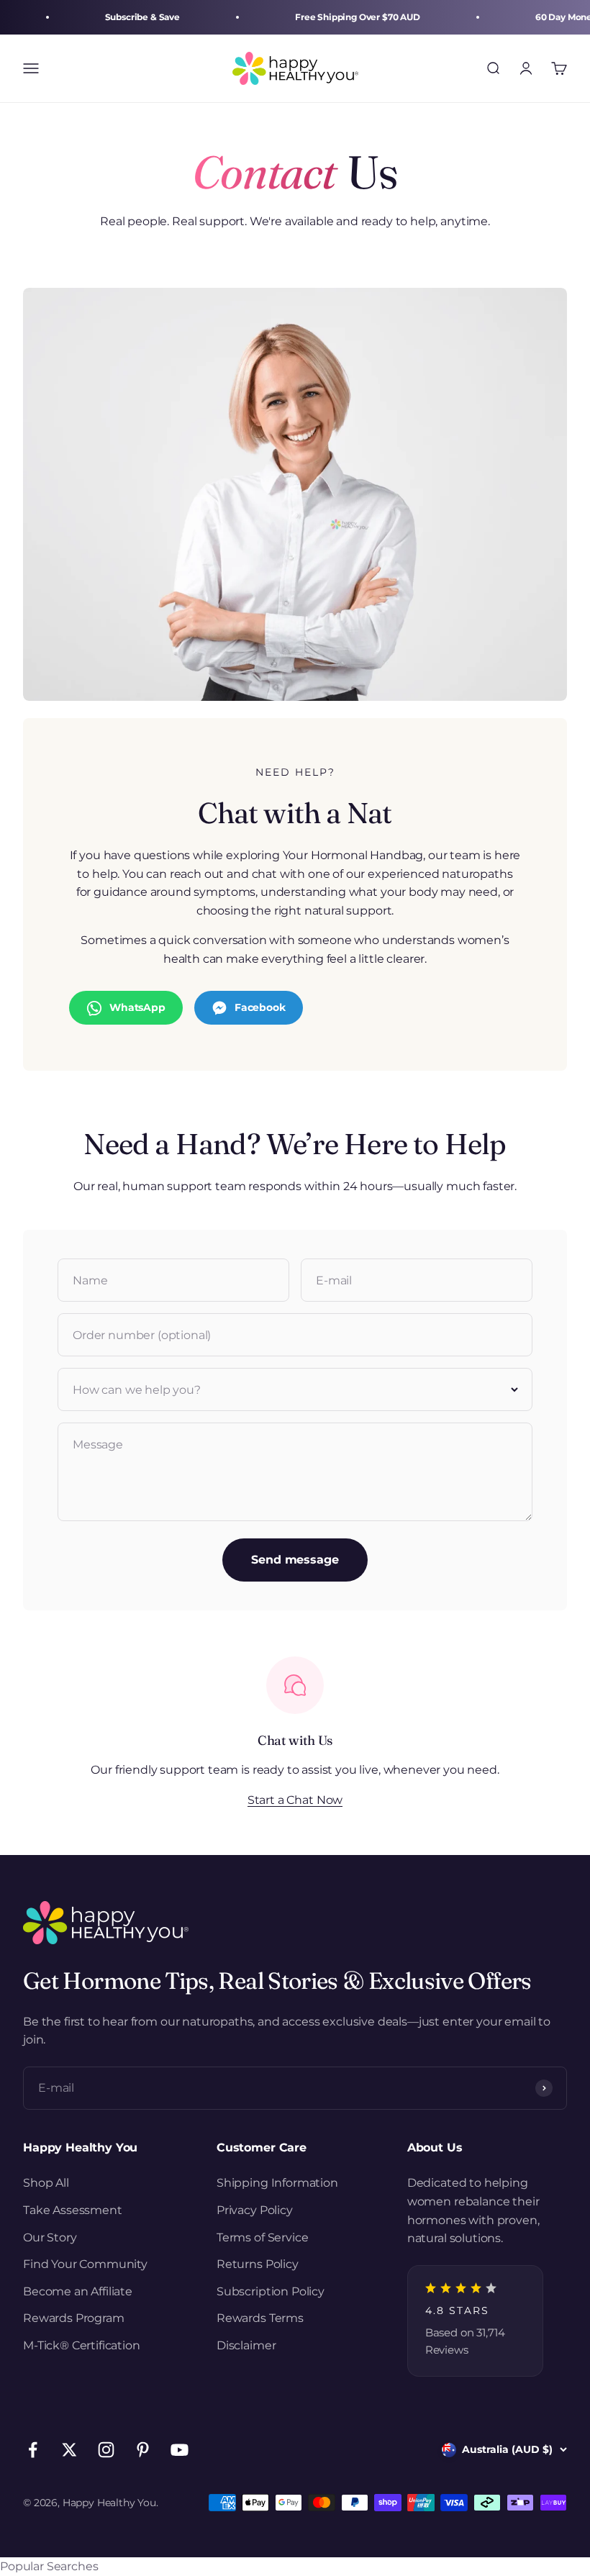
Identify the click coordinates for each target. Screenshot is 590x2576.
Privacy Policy (255, 2210)
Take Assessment (73, 2210)
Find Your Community (85, 2264)
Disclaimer (246, 2345)
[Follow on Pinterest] (143, 2450)
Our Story (50, 2237)
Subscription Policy (271, 2291)
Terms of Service (262, 2237)
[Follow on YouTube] (180, 2450)
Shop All (46, 2183)
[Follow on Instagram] (106, 2450)
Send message (295, 1560)
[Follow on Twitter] (69, 2450)
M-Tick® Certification (82, 2345)
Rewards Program (74, 2318)
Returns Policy (258, 2264)
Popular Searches (49, 2566)
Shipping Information (277, 2183)
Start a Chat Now (295, 1800)
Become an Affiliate (78, 2291)
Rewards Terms (260, 2318)
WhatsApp (137, 1007)
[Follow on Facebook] (33, 2450)
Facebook (260, 1007)
